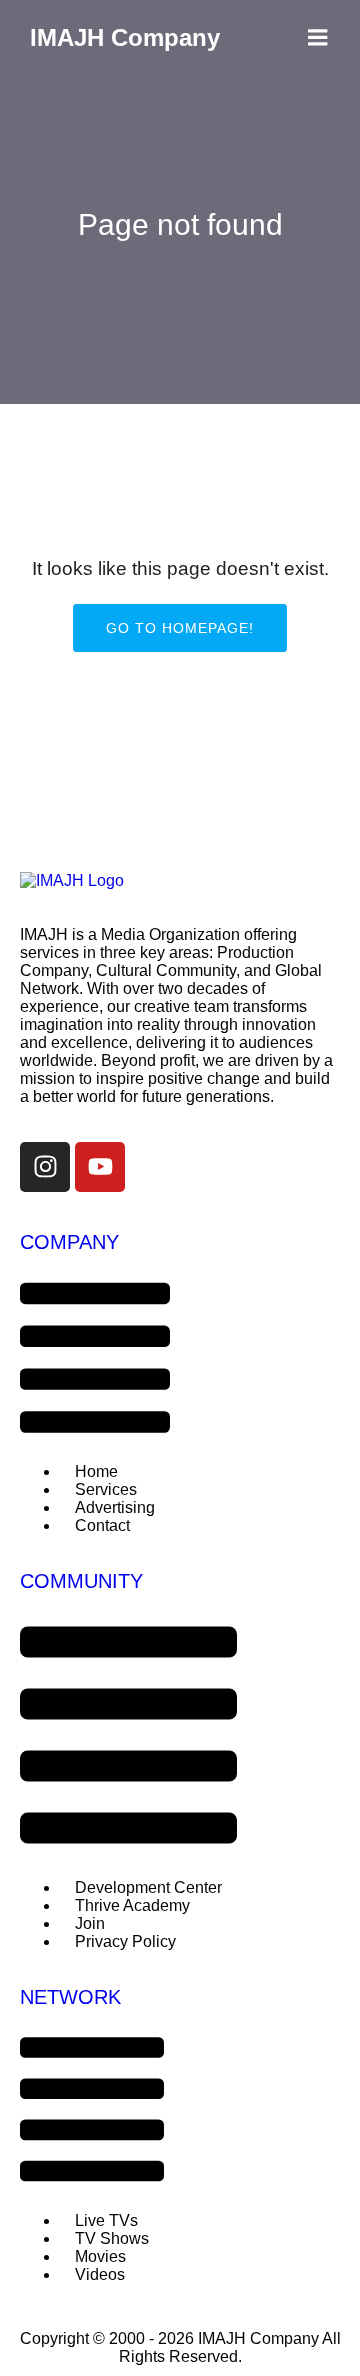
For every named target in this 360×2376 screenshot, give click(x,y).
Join (90, 1923)
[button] (95, 1359)
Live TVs (106, 2220)
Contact (102, 1525)
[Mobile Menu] (318, 38)
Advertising (115, 1507)
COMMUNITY (81, 1581)
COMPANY (69, 1242)
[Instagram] (45, 1167)
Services (106, 1489)
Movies (100, 2256)
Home (96, 1471)
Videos (100, 2274)
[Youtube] (100, 1167)
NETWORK (70, 1997)
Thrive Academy (132, 1905)
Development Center (148, 1887)
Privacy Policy (125, 1941)
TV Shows (112, 2238)
